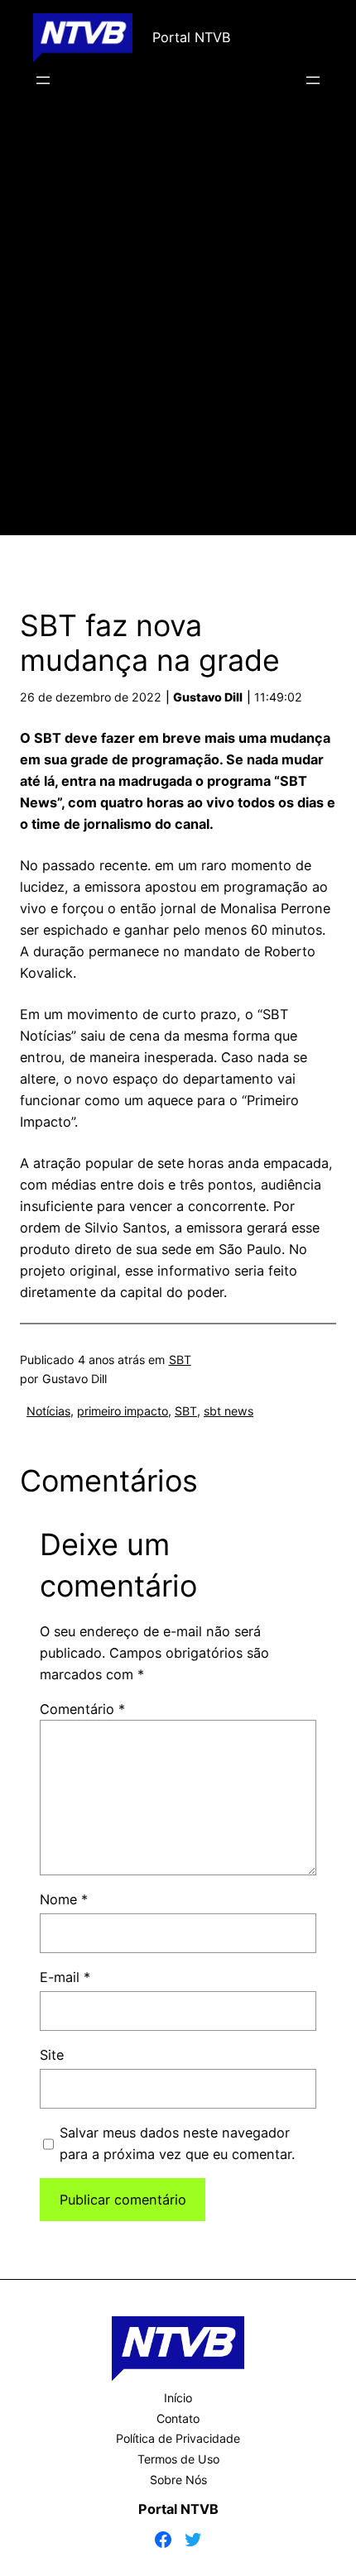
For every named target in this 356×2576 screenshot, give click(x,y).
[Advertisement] (178, 336)
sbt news (229, 1411)
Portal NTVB (192, 37)
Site (52, 2055)
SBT (180, 1360)
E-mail (65, 1977)
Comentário (82, 1709)
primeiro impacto (123, 1411)
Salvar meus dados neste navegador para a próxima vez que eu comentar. (177, 2143)
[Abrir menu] (43, 80)
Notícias (48, 1411)
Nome (64, 1899)
